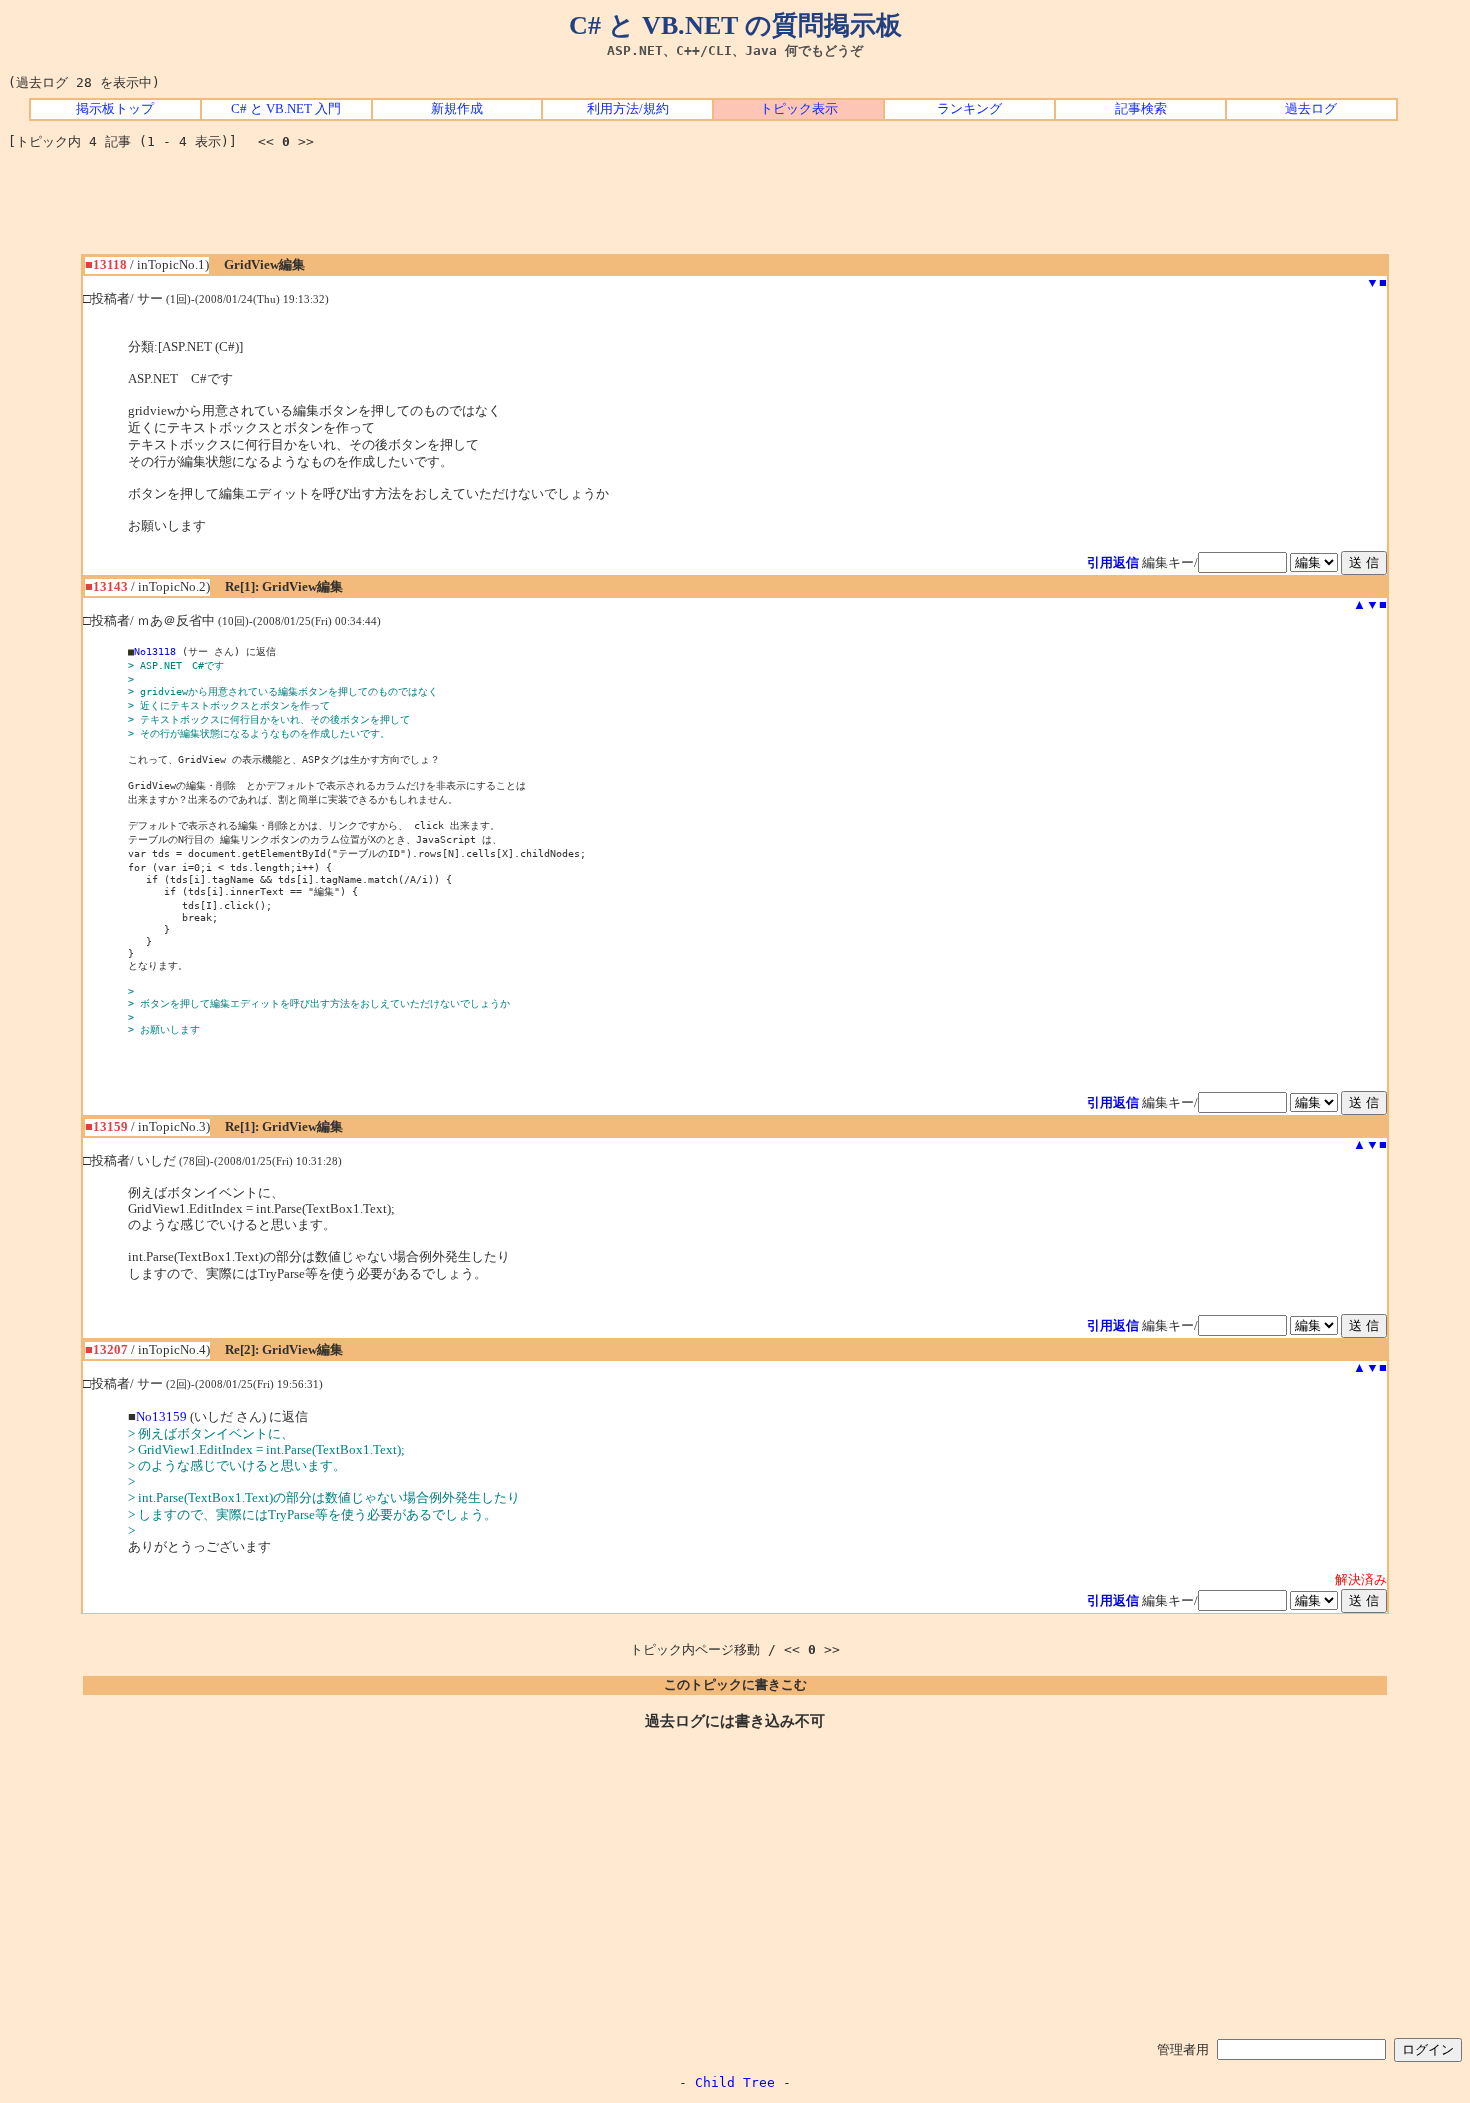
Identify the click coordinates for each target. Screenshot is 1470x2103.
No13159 (161, 1417)
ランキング (969, 109)
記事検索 (1141, 109)
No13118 (155, 651)
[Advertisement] (735, 209)
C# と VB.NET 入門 (286, 109)
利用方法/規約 (628, 109)
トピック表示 (799, 109)
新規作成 (457, 109)
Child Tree (735, 2082)
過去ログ (1311, 109)
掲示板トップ (115, 109)
